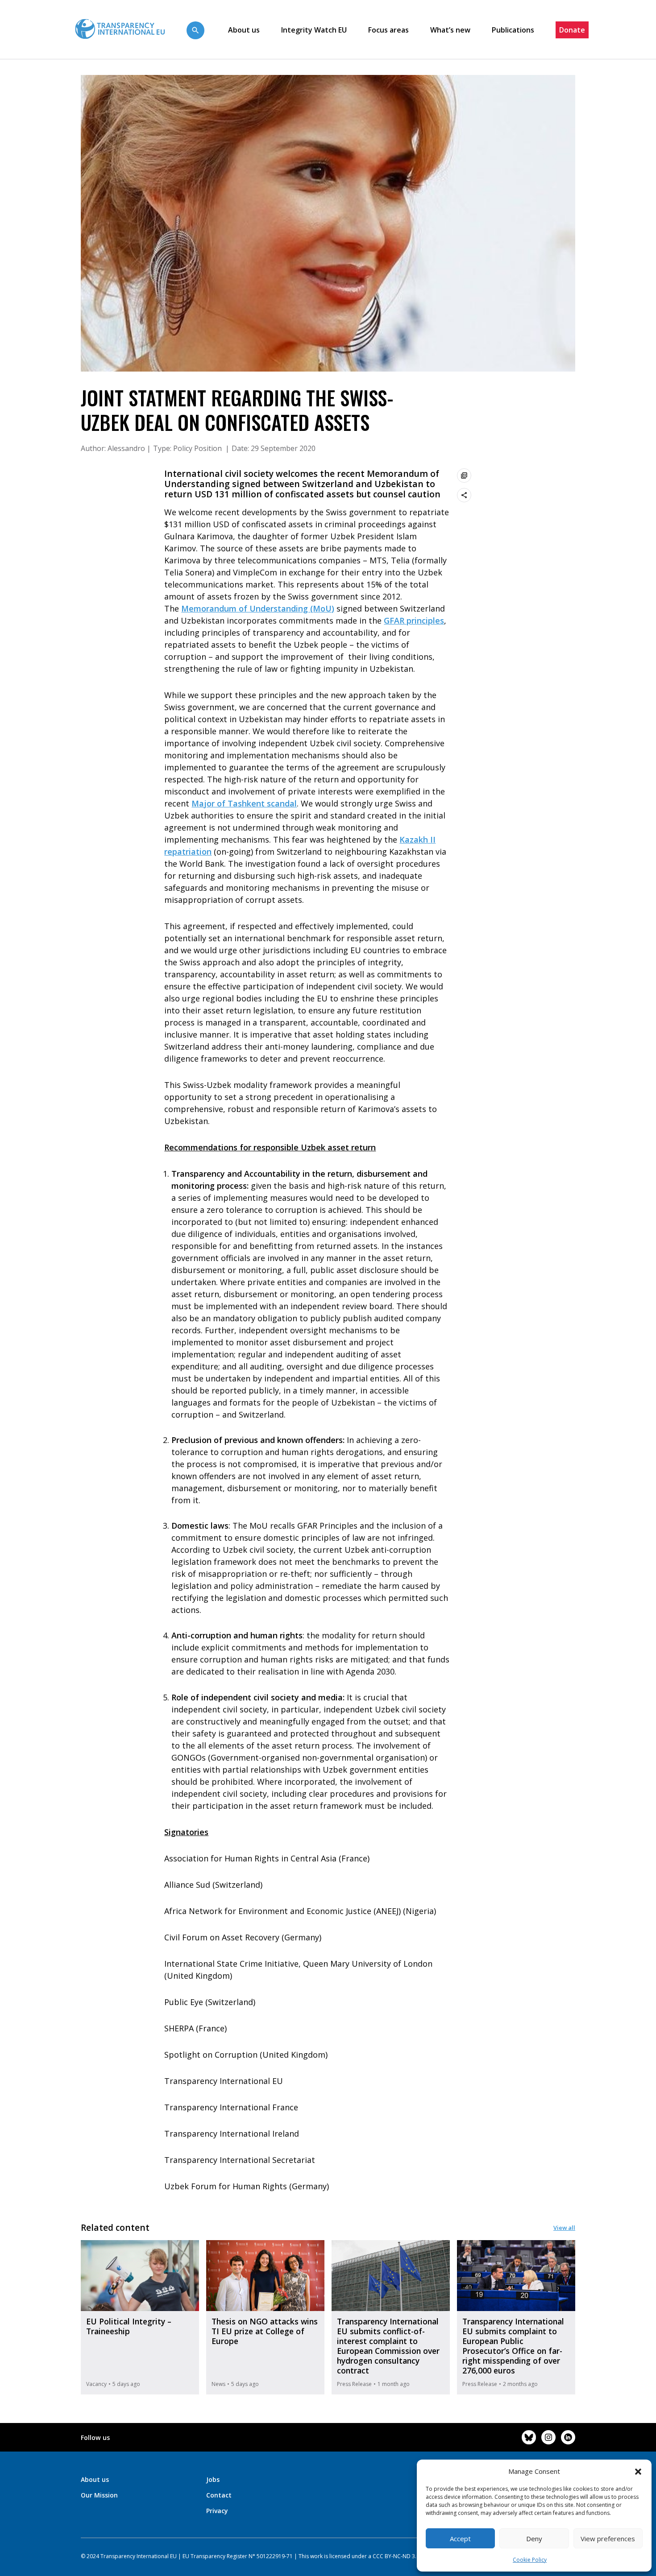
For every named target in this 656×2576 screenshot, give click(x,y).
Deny (534, 2539)
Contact (219, 2495)
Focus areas (388, 30)
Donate (572, 30)
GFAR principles (414, 620)
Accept (460, 2539)
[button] (638, 2471)
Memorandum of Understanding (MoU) (258, 608)
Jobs (213, 2479)
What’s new (450, 30)
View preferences (608, 2539)
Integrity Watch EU (314, 30)
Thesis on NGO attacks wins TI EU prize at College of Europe (265, 2331)
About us (244, 30)
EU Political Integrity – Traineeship (129, 2326)
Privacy (217, 2511)
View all (564, 2228)
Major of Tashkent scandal (244, 803)
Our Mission (99, 2495)
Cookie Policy (530, 2560)
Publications (513, 30)
